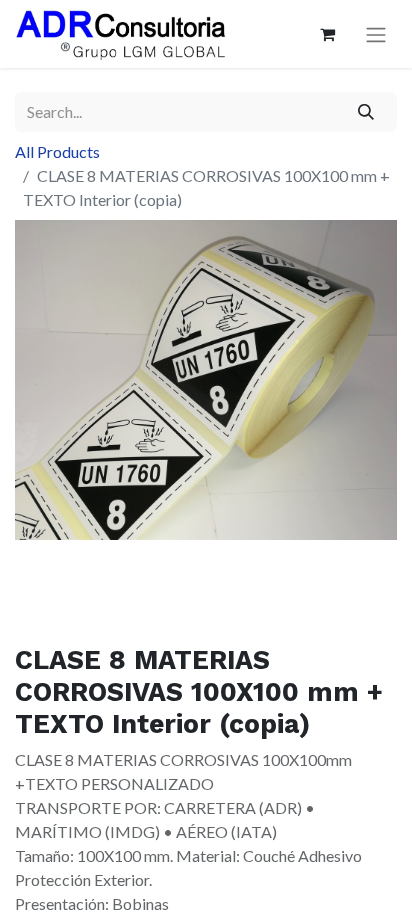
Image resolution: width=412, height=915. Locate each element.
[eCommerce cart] (327, 34)
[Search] (366, 112)
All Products (57, 151)
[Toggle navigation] (376, 34)
